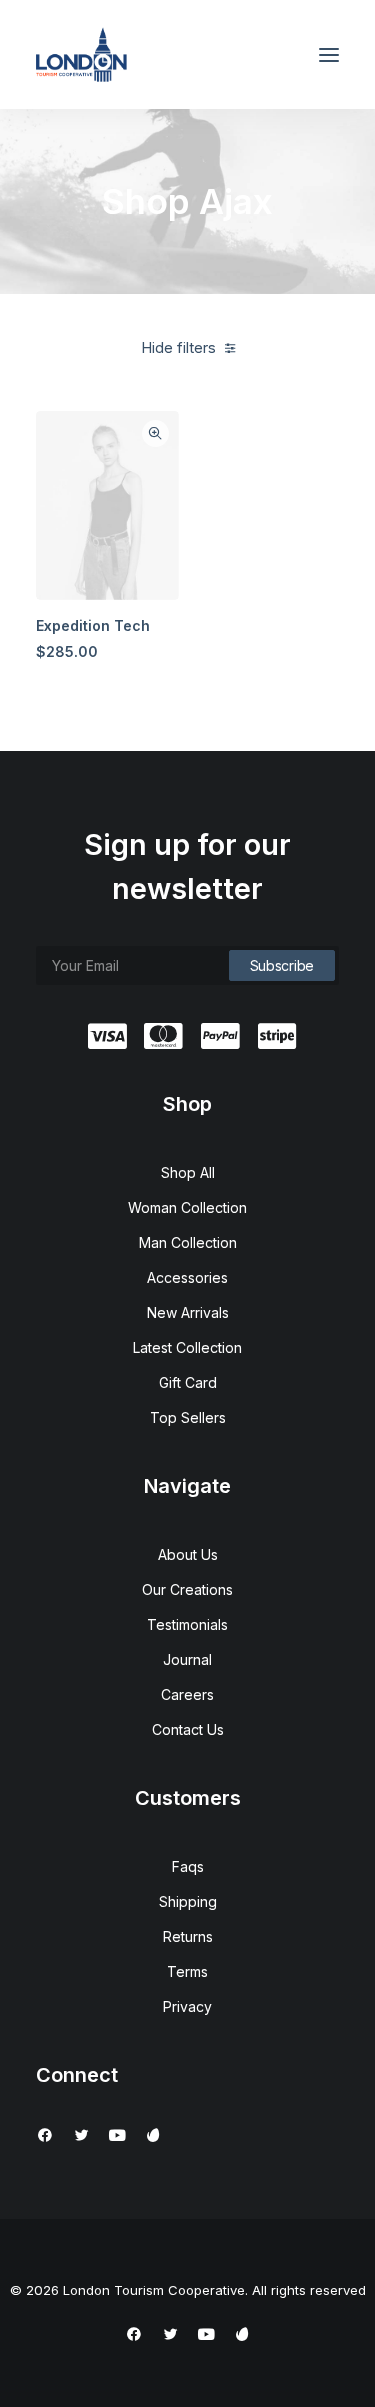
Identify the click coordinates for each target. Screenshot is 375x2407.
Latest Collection (187, 1347)
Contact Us (188, 1729)
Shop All (188, 1172)
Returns (188, 1936)
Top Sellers (188, 1417)
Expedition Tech (93, 625)
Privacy (187, 2006)
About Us (188, 1554)
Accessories (187, 1277)
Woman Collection (187, 1207)
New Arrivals (188, 1312)
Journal (187, 1659)
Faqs (188, 1866)
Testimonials (187, 1624)
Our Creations (187, 1589)
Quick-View (155, 433)
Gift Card (188, 1382)
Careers (187, 1694)
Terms (187, 1971)
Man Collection (188, 1242)
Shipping (188, 1901)
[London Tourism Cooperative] (81, 54)
